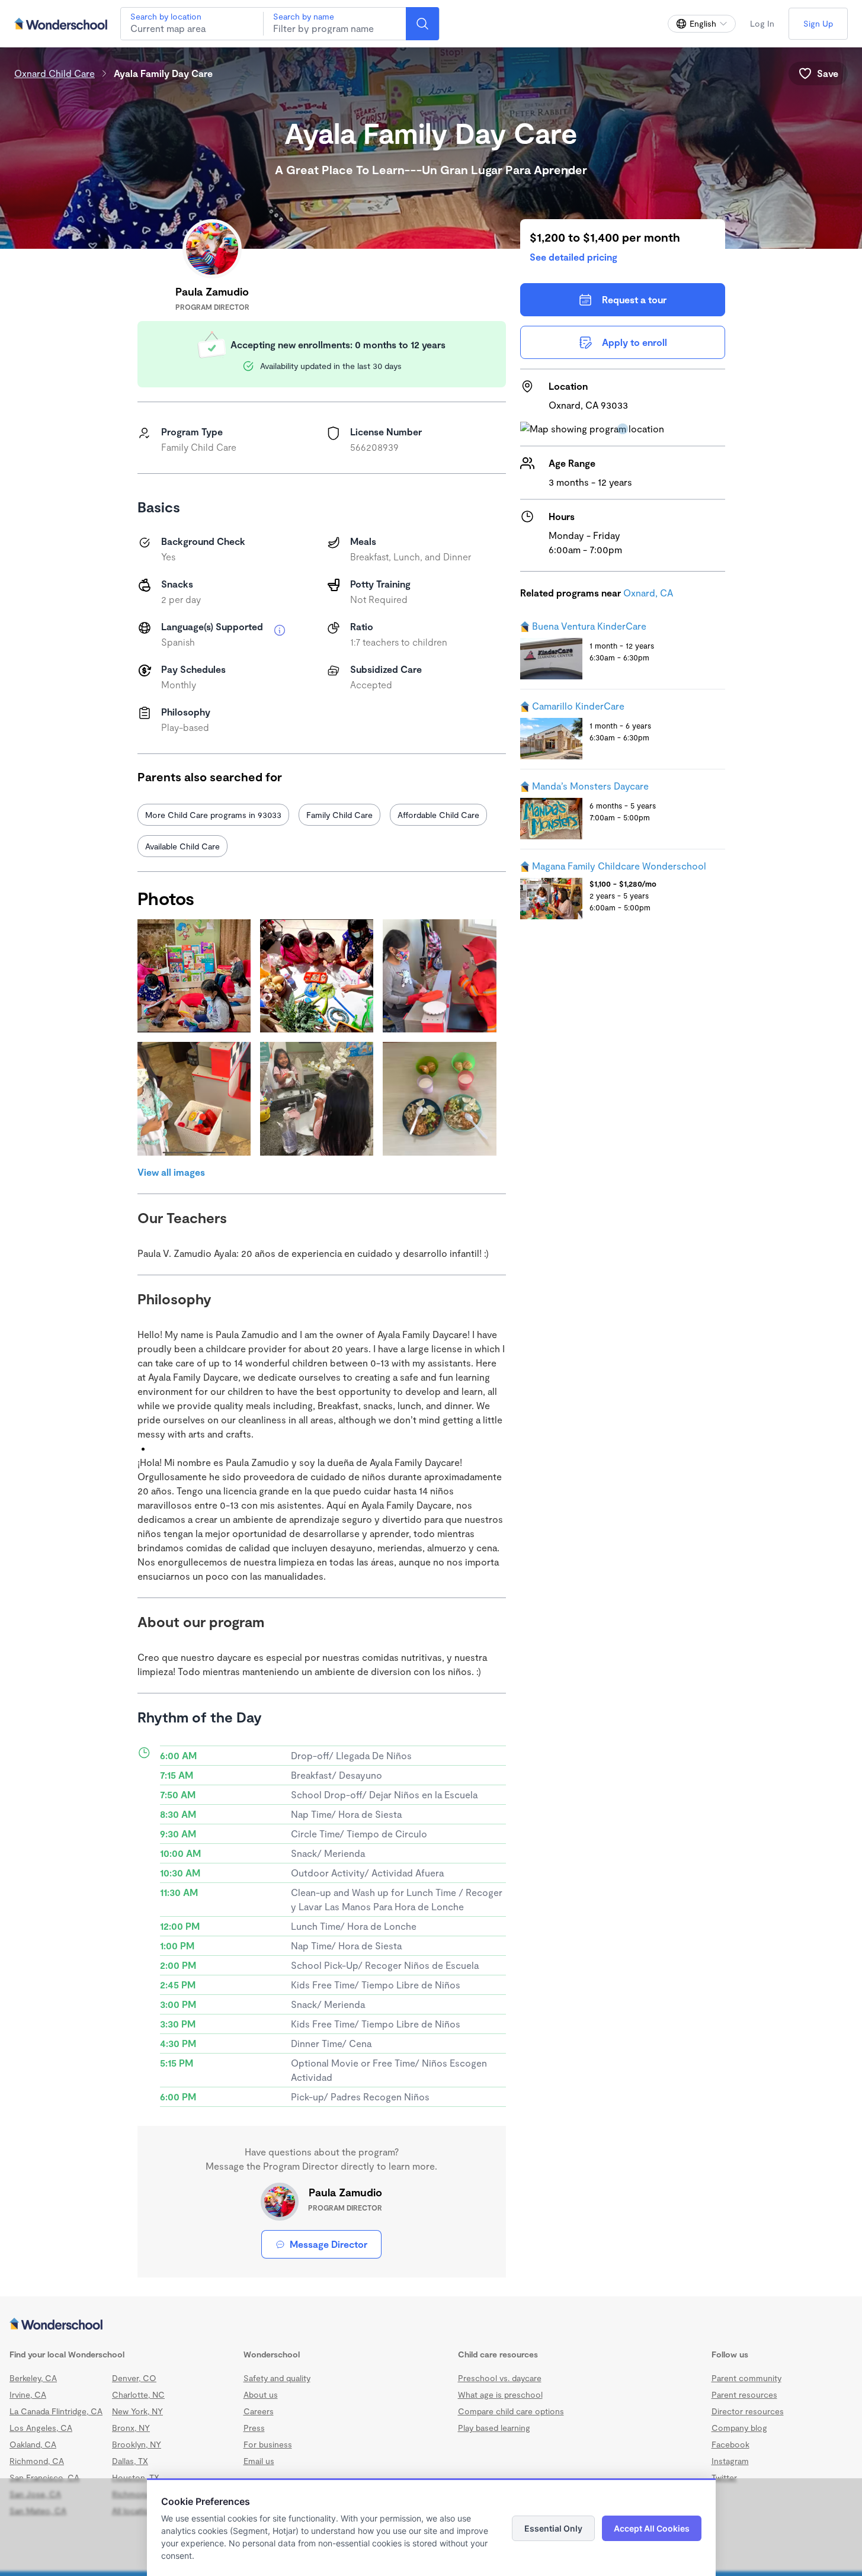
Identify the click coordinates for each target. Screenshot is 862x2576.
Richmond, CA (37, 2461)
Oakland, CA (33, 2444)
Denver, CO (134, 2378)
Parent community (746, 2378)
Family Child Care (339, 815)
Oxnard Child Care (55, 73)
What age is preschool (500, 2394)
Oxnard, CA (648, 593)
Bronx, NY (131, 2428)
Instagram (730, 2461)
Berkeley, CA (33, 2378)
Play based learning (494, 2428)
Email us (259, 2461)
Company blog (739, 2428)
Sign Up (818, 23)
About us (261, 2394)
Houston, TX (136, 2477)
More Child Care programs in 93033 (213, 815)
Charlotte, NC (138, 2394)
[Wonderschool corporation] (431, 2325)
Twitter (724, 2477)
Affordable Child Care (438, 815)
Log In (762, 23)
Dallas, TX (130, 2461)
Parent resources (744, 2394)
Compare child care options (511, 2411)
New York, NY (137, 2411)
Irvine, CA (28, 2394)
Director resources (748, 2411)
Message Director (329, 2244)
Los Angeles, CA (41, 2428)
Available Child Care (182, 846)
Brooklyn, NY (137, 2444)
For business (268, 2444)
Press (254, 2428)
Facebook (730, 2444)
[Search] (422, 24)
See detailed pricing (573, 257)
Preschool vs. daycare (500, 2378)
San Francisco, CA (44, 2477)
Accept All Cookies (652, 2528)
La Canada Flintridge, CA (56, 2411)
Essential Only (553, 2528)
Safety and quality (277, 2378)
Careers (259, 2411)
